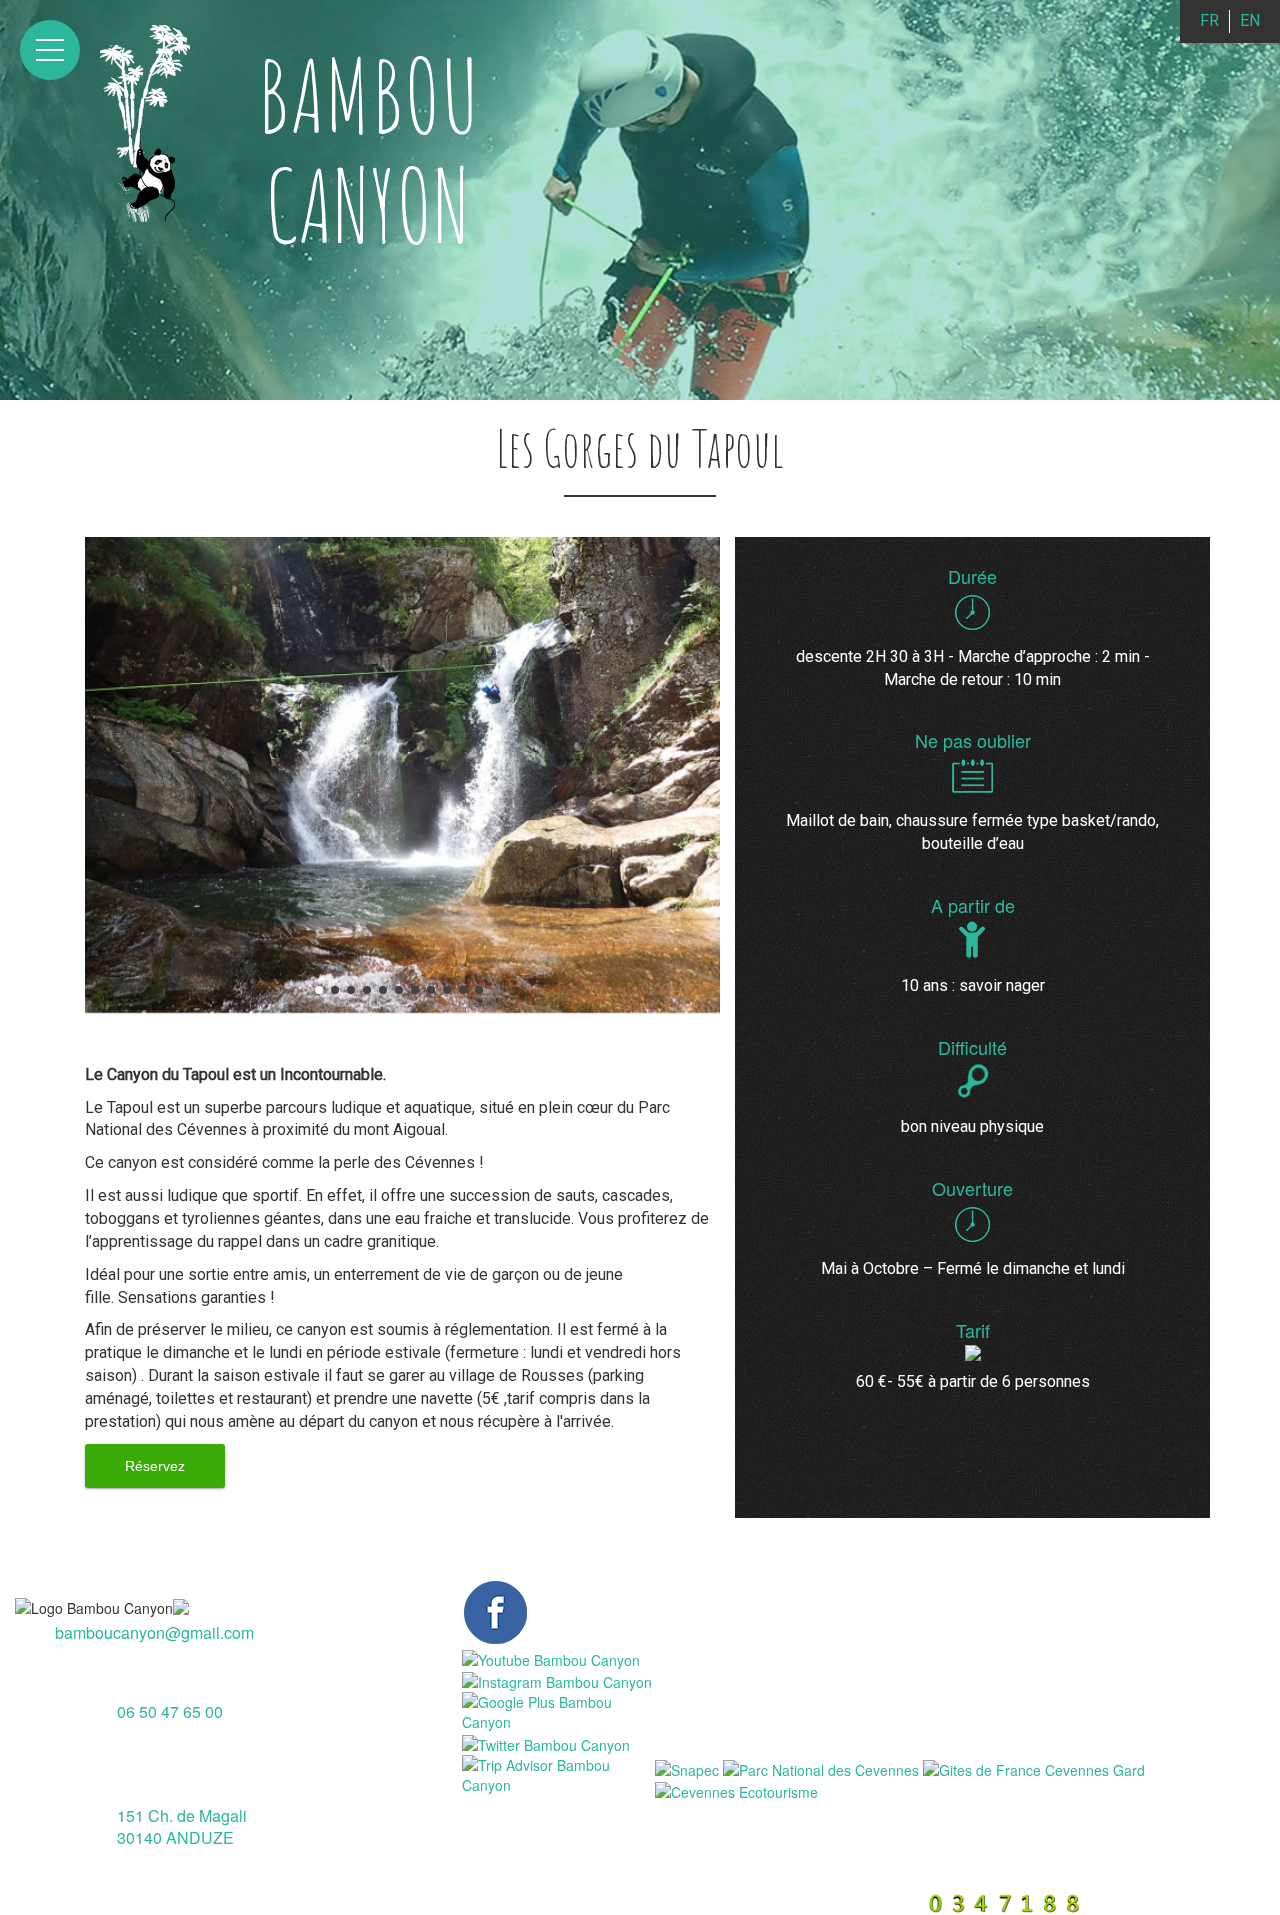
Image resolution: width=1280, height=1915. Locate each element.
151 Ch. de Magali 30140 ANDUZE (182, 1827)
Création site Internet (836, 1902)
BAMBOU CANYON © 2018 (291, 1902)
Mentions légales (459, 1902)
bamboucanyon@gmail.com (154, 1632)
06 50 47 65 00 (170, 1710)
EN (1250, 20)
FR (1209, 20)
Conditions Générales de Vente (641, 1902)
